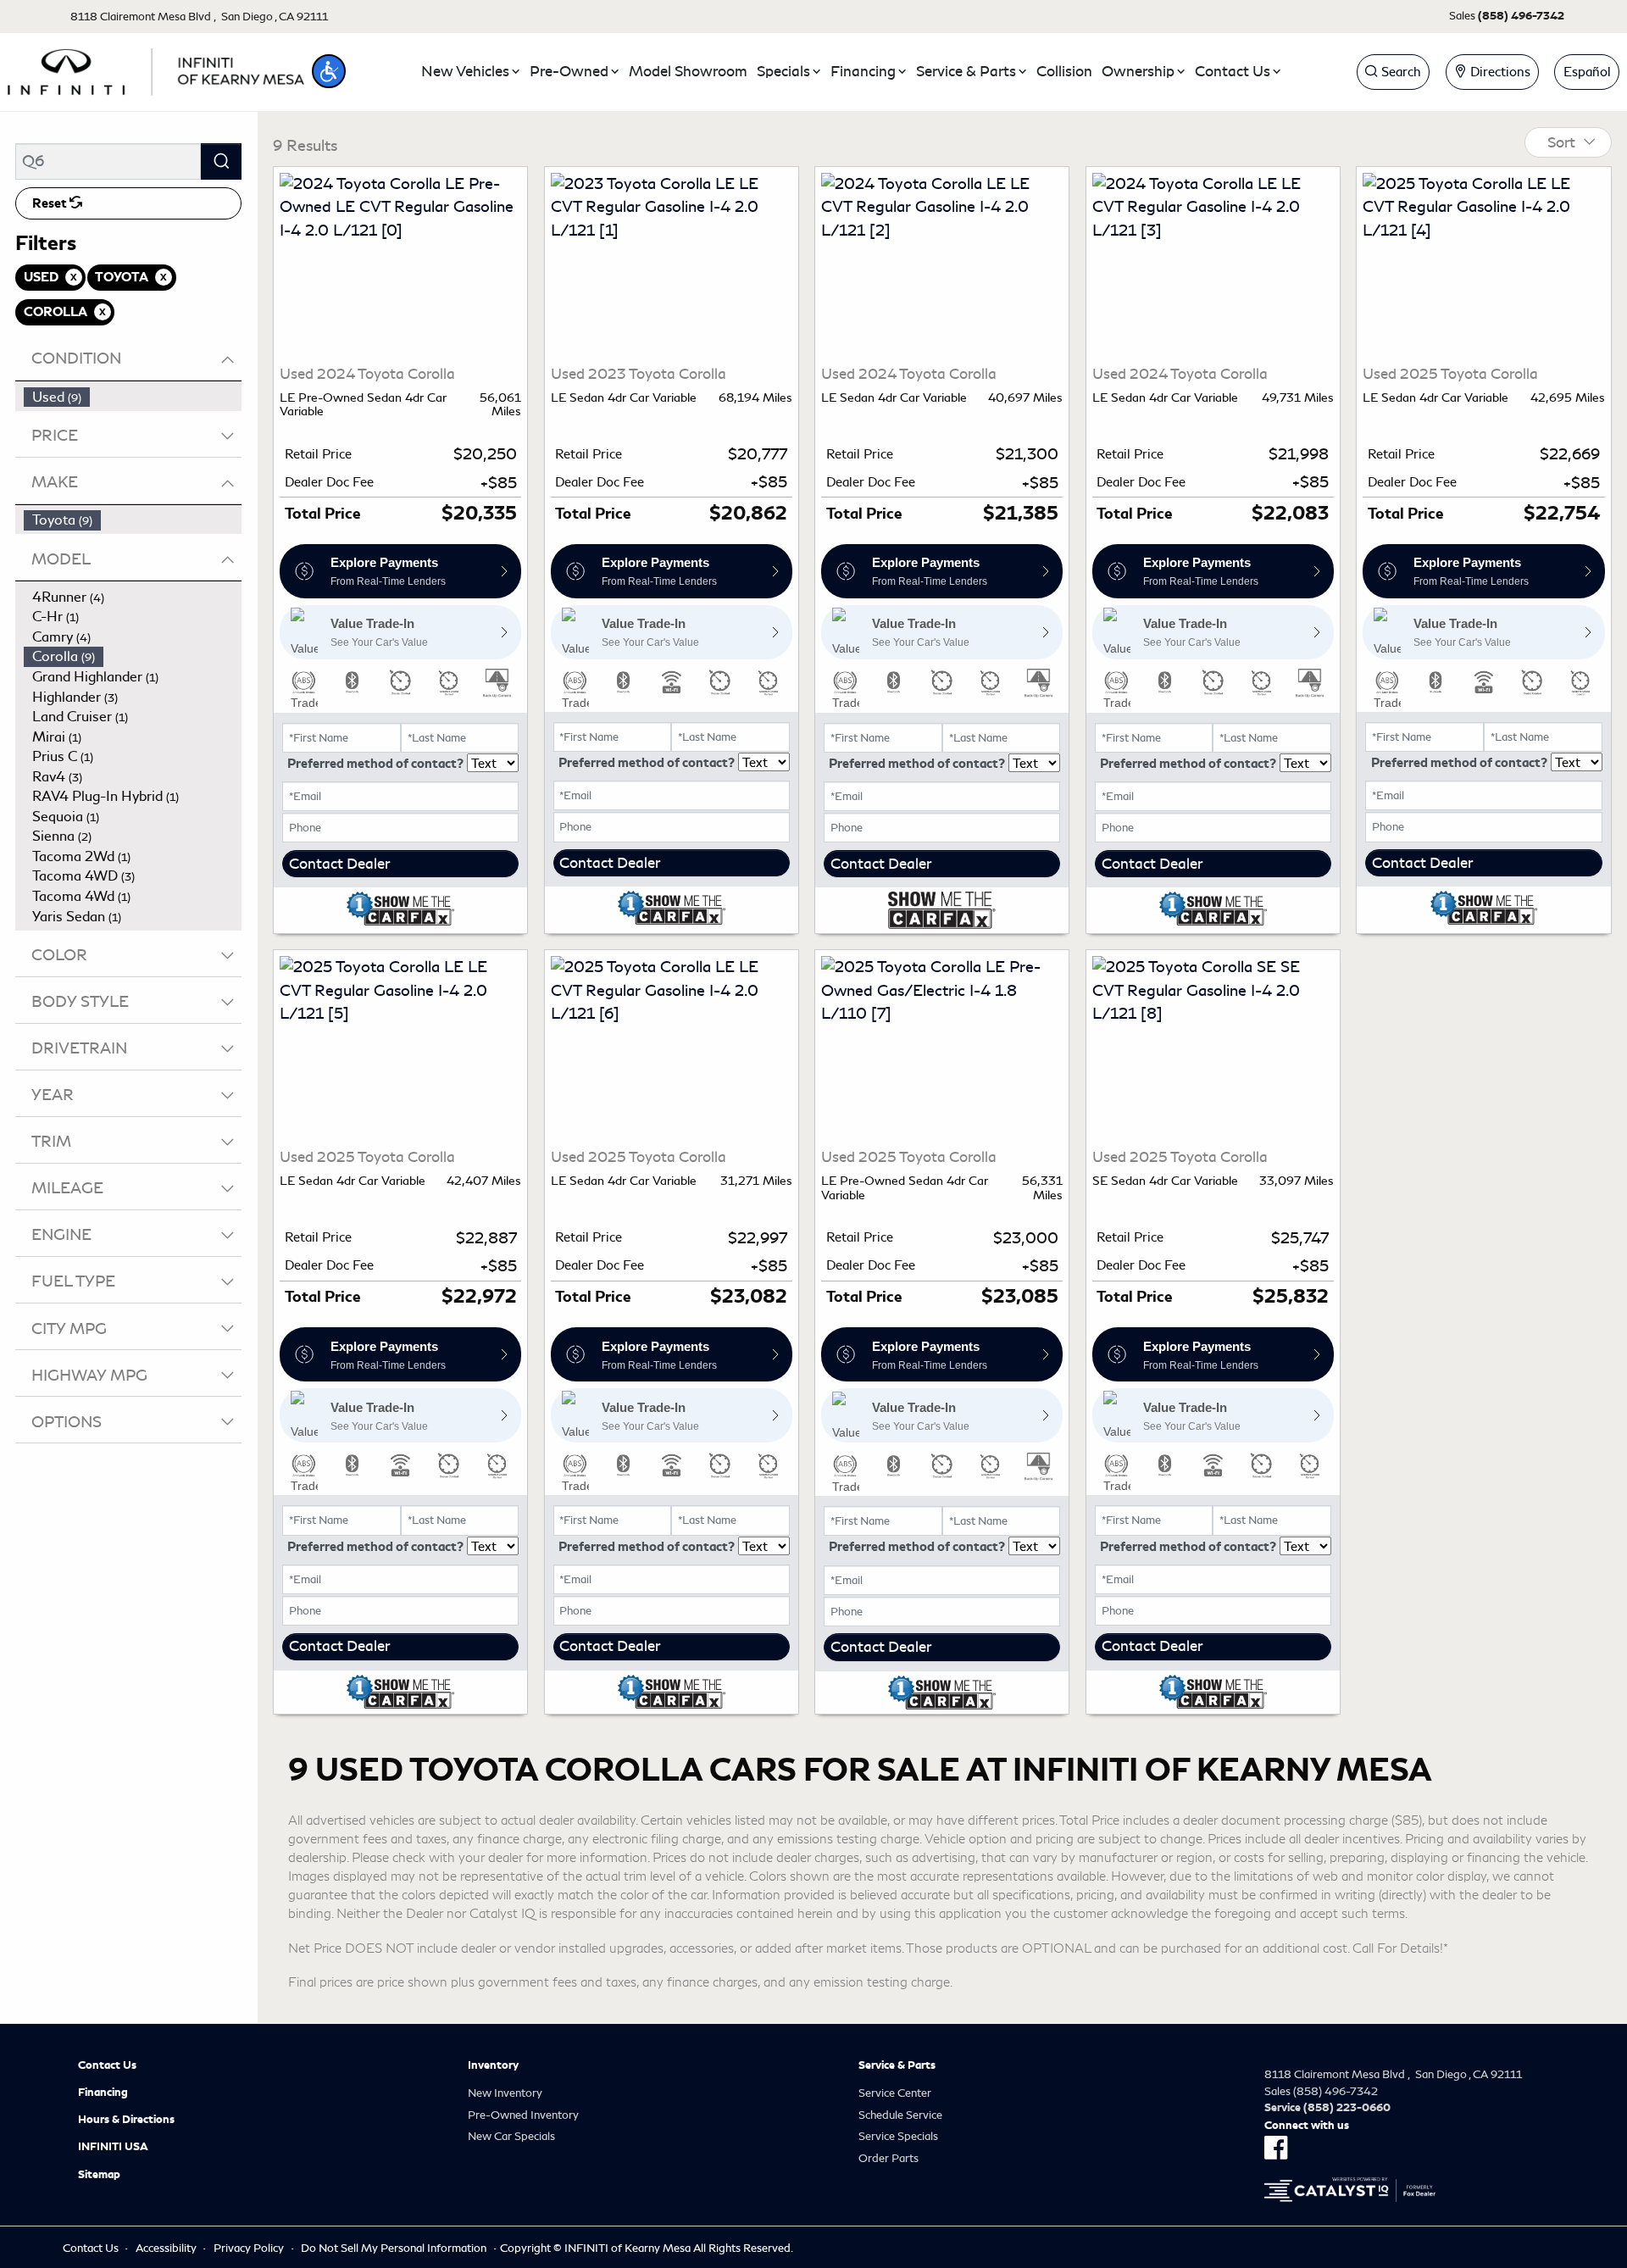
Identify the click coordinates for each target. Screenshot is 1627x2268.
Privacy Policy (249, 2248)
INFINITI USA (113, 2147)
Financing (103, 2093)
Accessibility (166, 2248)
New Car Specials (511, 2136)
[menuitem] (133, 397)
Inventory (493, 2065)
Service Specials (898, 2136)
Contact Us (107, 2065)
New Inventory (505, 2093)
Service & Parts (897, 2065)
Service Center (895, 2093)
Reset (51, 203)
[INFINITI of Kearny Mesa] (156, 69)
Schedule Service (900, 2115)
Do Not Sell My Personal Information (394, 2248)
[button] (329, 71)
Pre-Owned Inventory (523, 2115)
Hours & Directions (126, 2120)
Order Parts (888, 2158)
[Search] (221, 161)
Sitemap (99, 2175)
